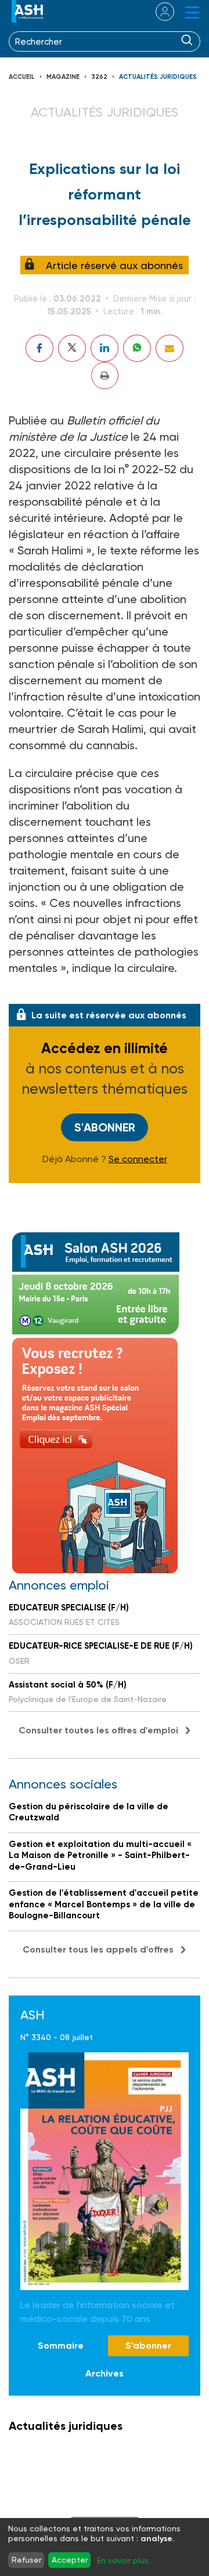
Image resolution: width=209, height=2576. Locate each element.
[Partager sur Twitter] (72, 348)
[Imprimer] (105, 375)
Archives (105, 2373)
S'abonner (105, 1127)
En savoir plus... (125, 2560)
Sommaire (61, 2345)
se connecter (158, 12)
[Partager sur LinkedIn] (105, 348)
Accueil (22, 77)
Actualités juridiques (158, 77)
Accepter (70, 2560)
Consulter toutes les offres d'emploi (98, 1730)
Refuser (26, 2560)
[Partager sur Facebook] (39, 348)
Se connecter (138, 1159)
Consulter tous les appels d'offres (98, 1949)
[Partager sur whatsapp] (137, 348)
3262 (99, 77)
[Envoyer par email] (170, 348)
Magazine (63, 77)
